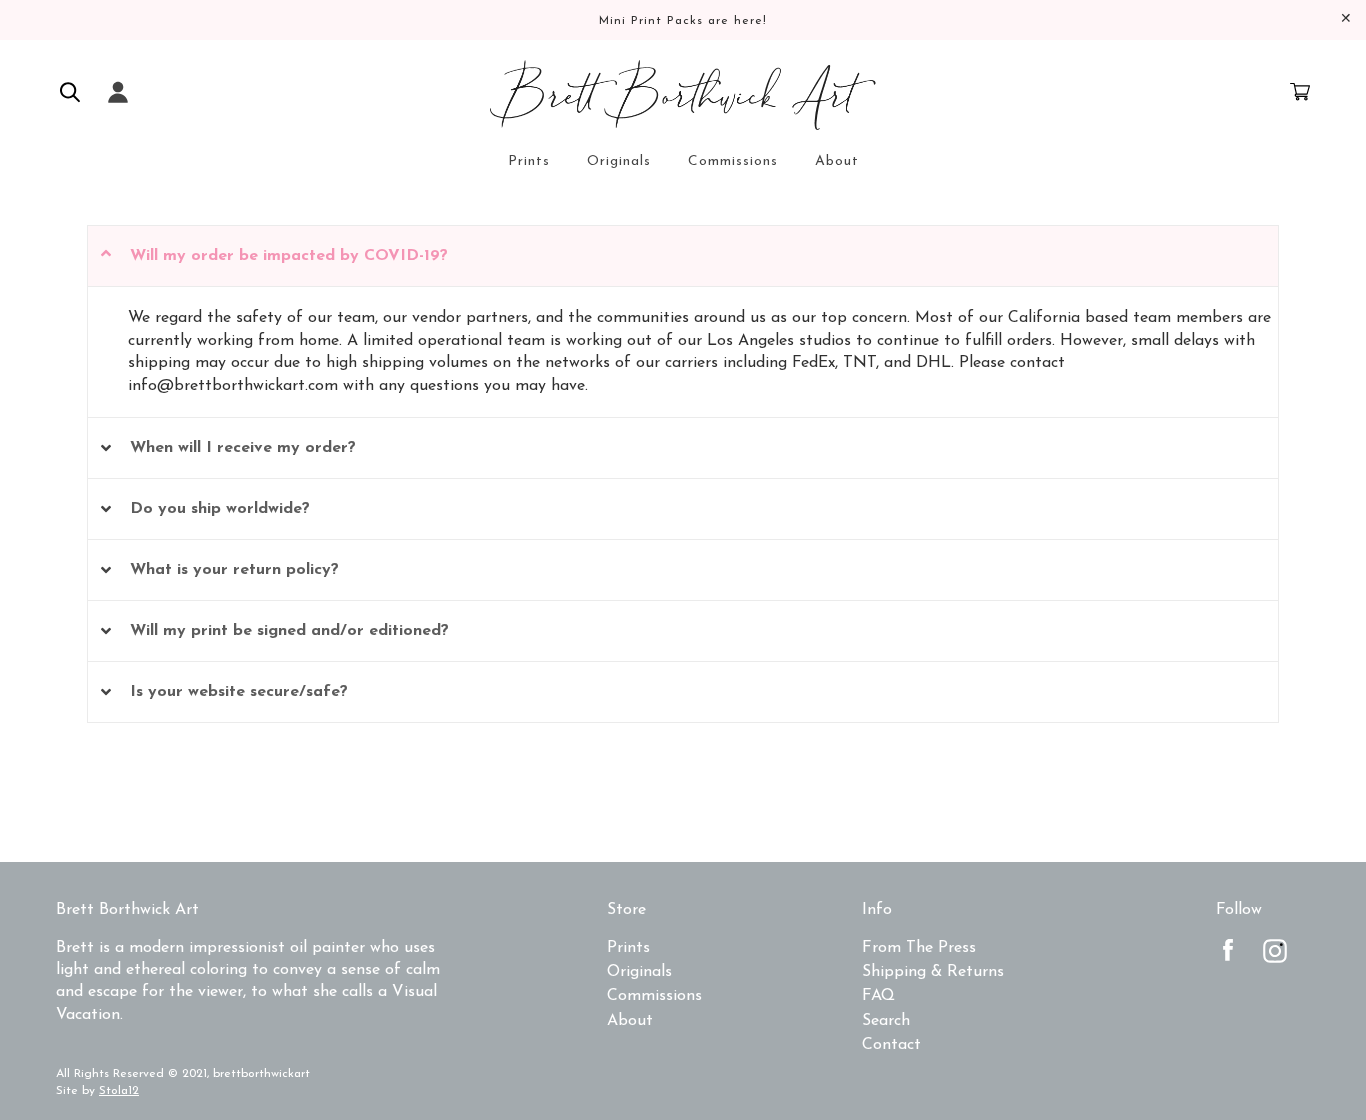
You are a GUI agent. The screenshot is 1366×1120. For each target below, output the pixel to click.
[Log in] (118, 95)
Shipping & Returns (933, 972)
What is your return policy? (234, 570)
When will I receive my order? (243, 448)
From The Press (919, 948)
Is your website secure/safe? (239, 692)
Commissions (654, 996)
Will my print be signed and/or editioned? (289, 631)
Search (886, 1021)
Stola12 (119, 1091)
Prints (628, 948)
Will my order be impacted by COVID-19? (289, 256)
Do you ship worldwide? (220, 509)
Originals (639, 972)
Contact (891, 1045)
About (630, 1021)
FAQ (878, 996)
